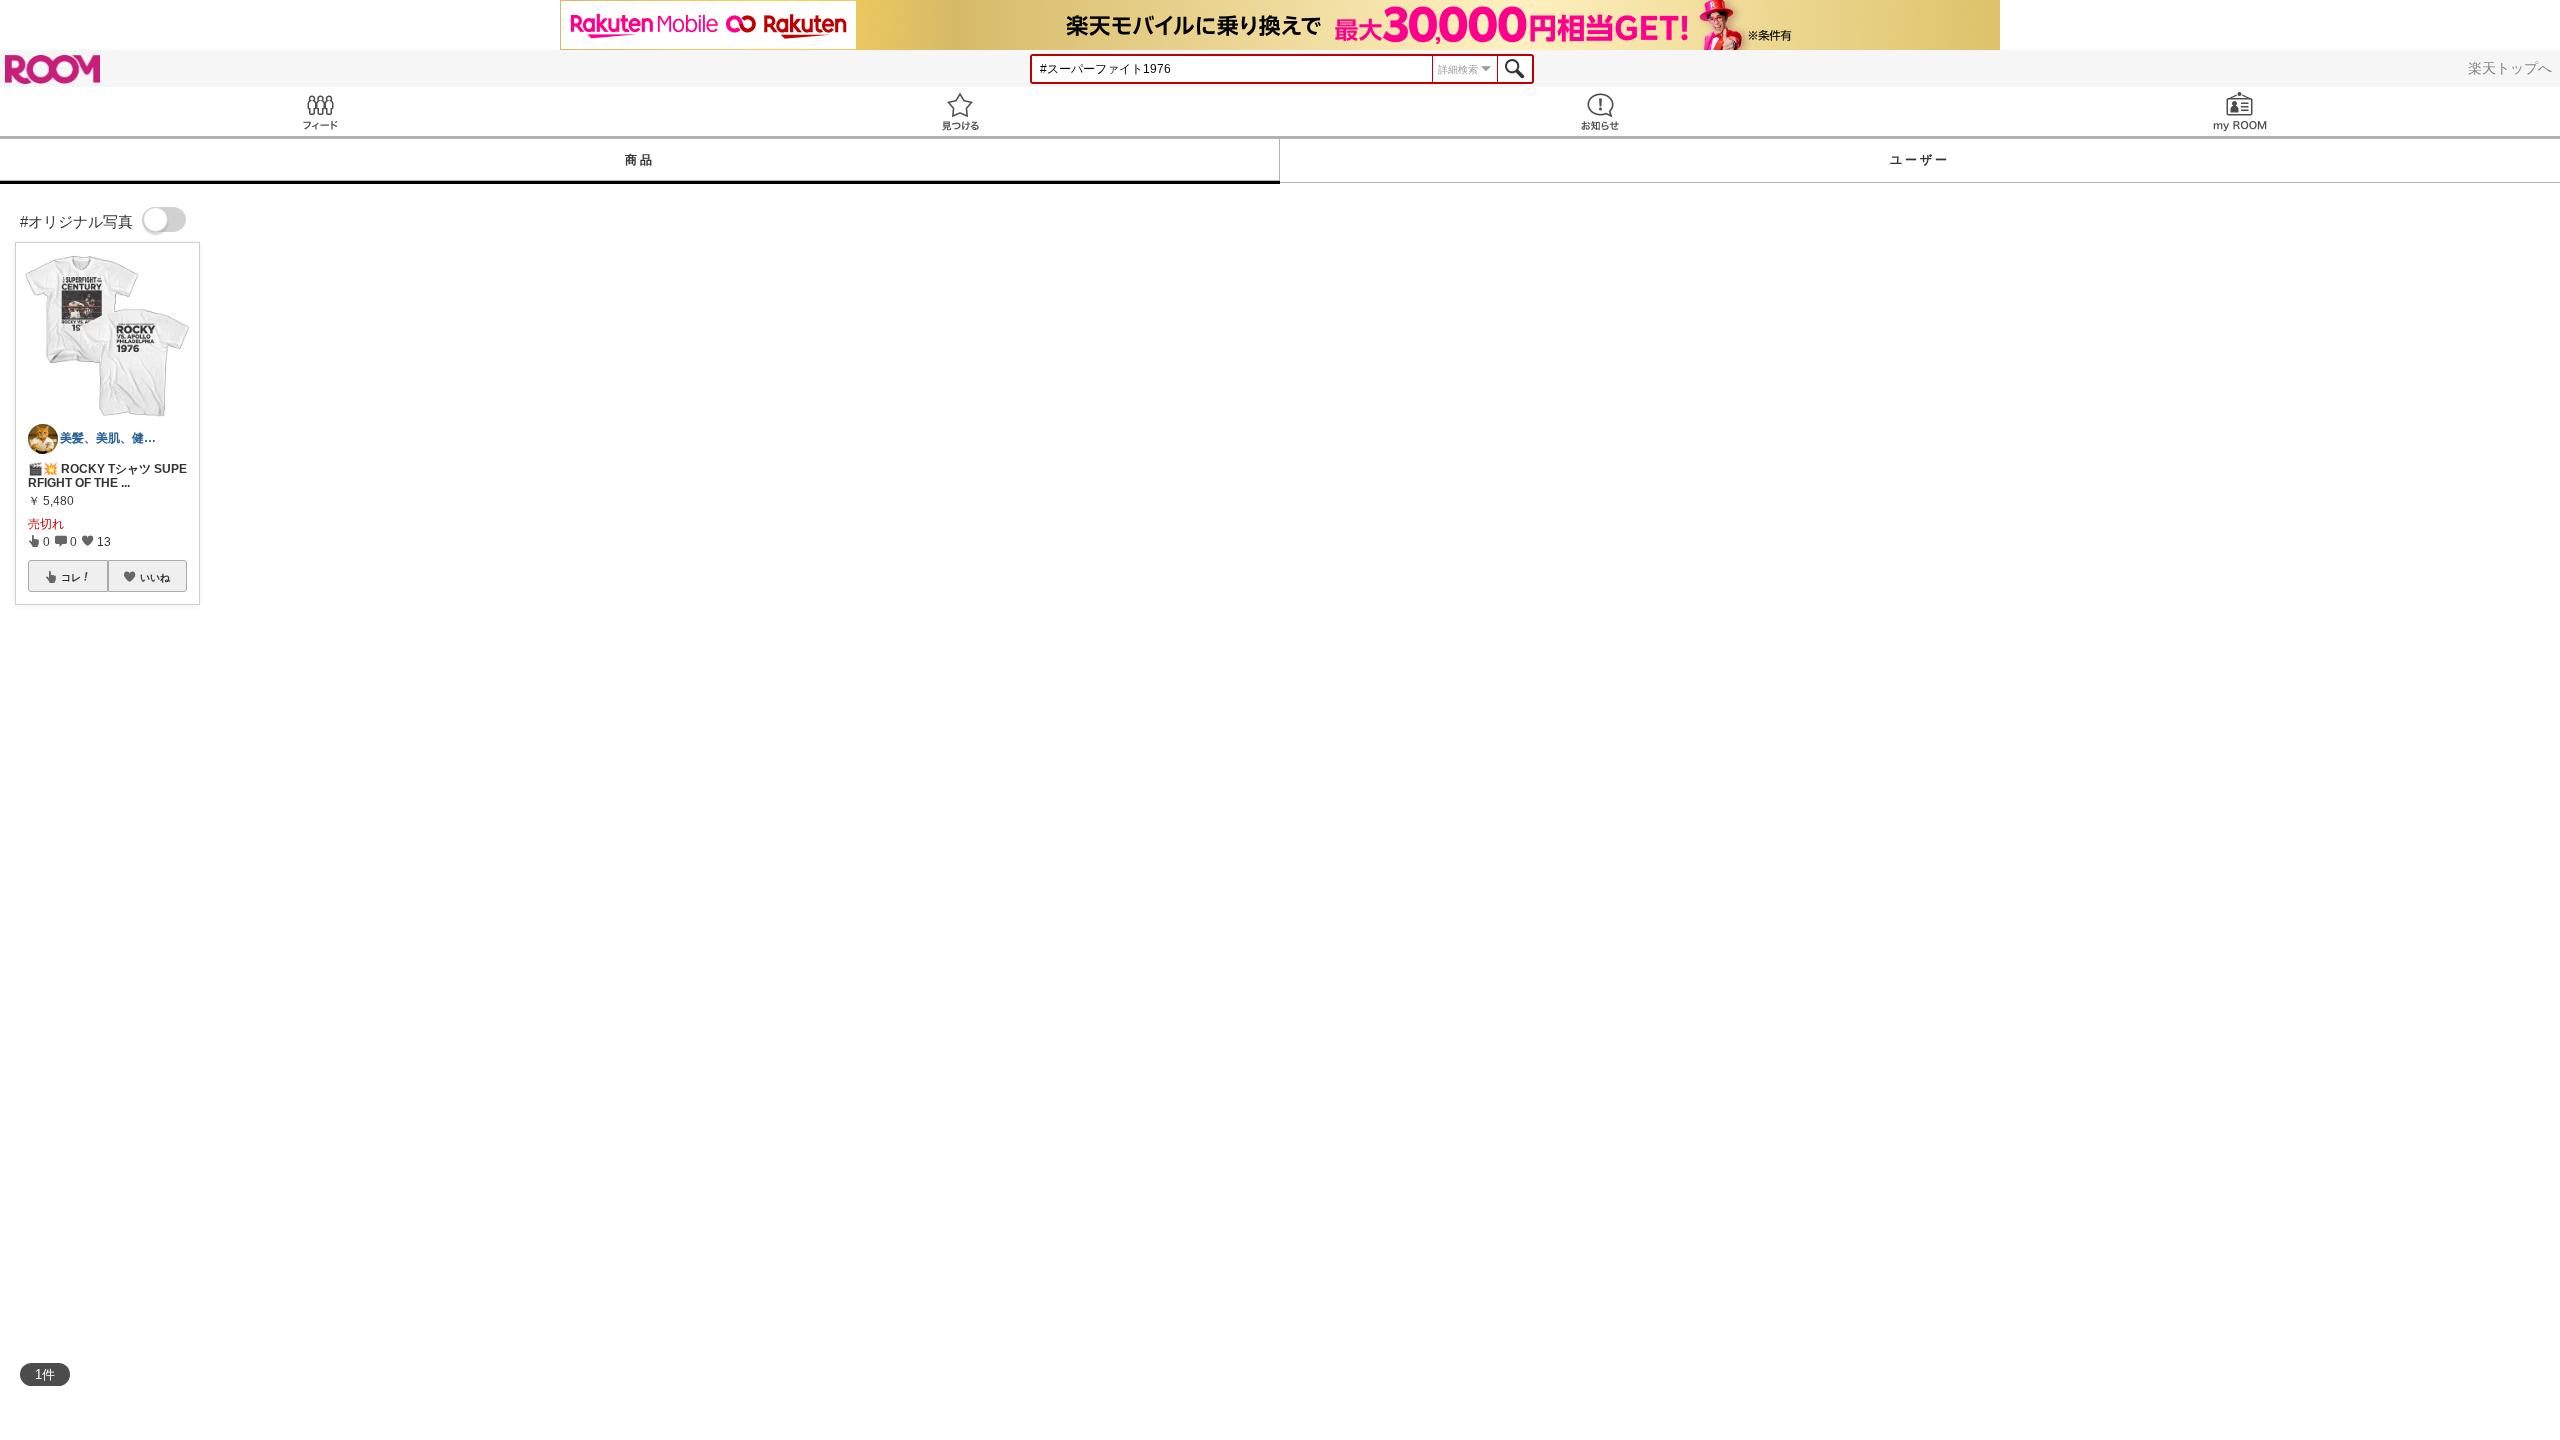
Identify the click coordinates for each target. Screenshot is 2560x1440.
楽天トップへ (2510, 68)
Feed (320, 111)
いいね (155, 577)
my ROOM (2240, 111)
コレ (71, 577)
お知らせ (1600, 111)
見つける (960, 111)
